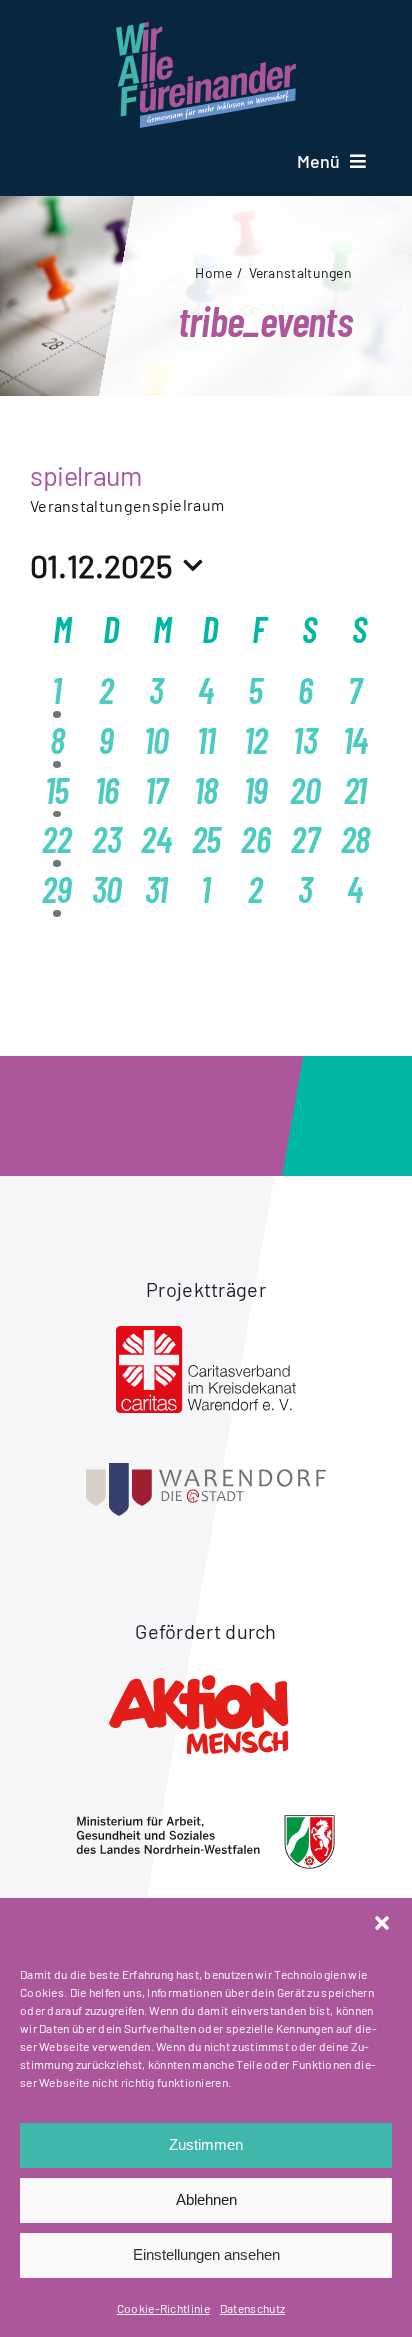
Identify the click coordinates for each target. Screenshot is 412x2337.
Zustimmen (206, 2144)
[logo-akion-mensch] (206, 1678)
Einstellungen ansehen (206, 2254)
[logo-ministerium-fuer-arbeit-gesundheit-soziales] (206, 1824)
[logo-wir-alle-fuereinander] (206, 32)
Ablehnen (206, 2199)
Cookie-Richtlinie (163, 2308)
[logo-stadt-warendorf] (206, 1473)
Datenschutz (252, 2308)
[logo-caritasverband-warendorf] (206, 1336)
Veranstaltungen (91, 505)
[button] (382, 1923)
